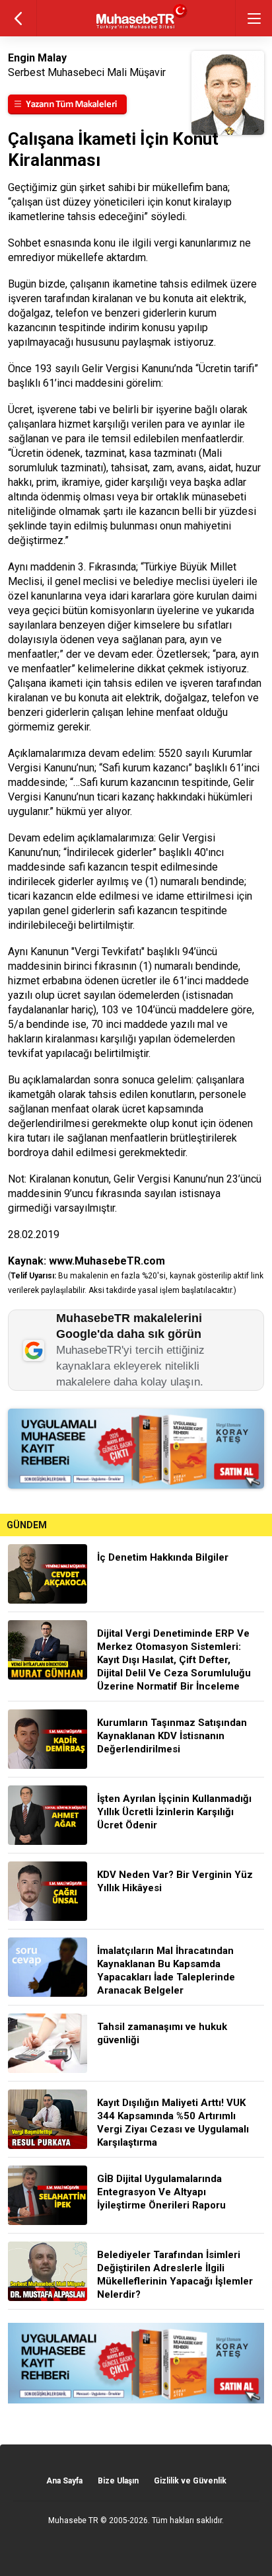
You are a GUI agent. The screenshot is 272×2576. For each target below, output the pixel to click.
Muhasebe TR (73, 2520)
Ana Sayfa (64, 2481)
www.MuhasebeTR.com (107, 1261)
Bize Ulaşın (118, 2481)
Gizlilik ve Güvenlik (190, 2481)
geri (18, 18)
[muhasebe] (136, 29)
